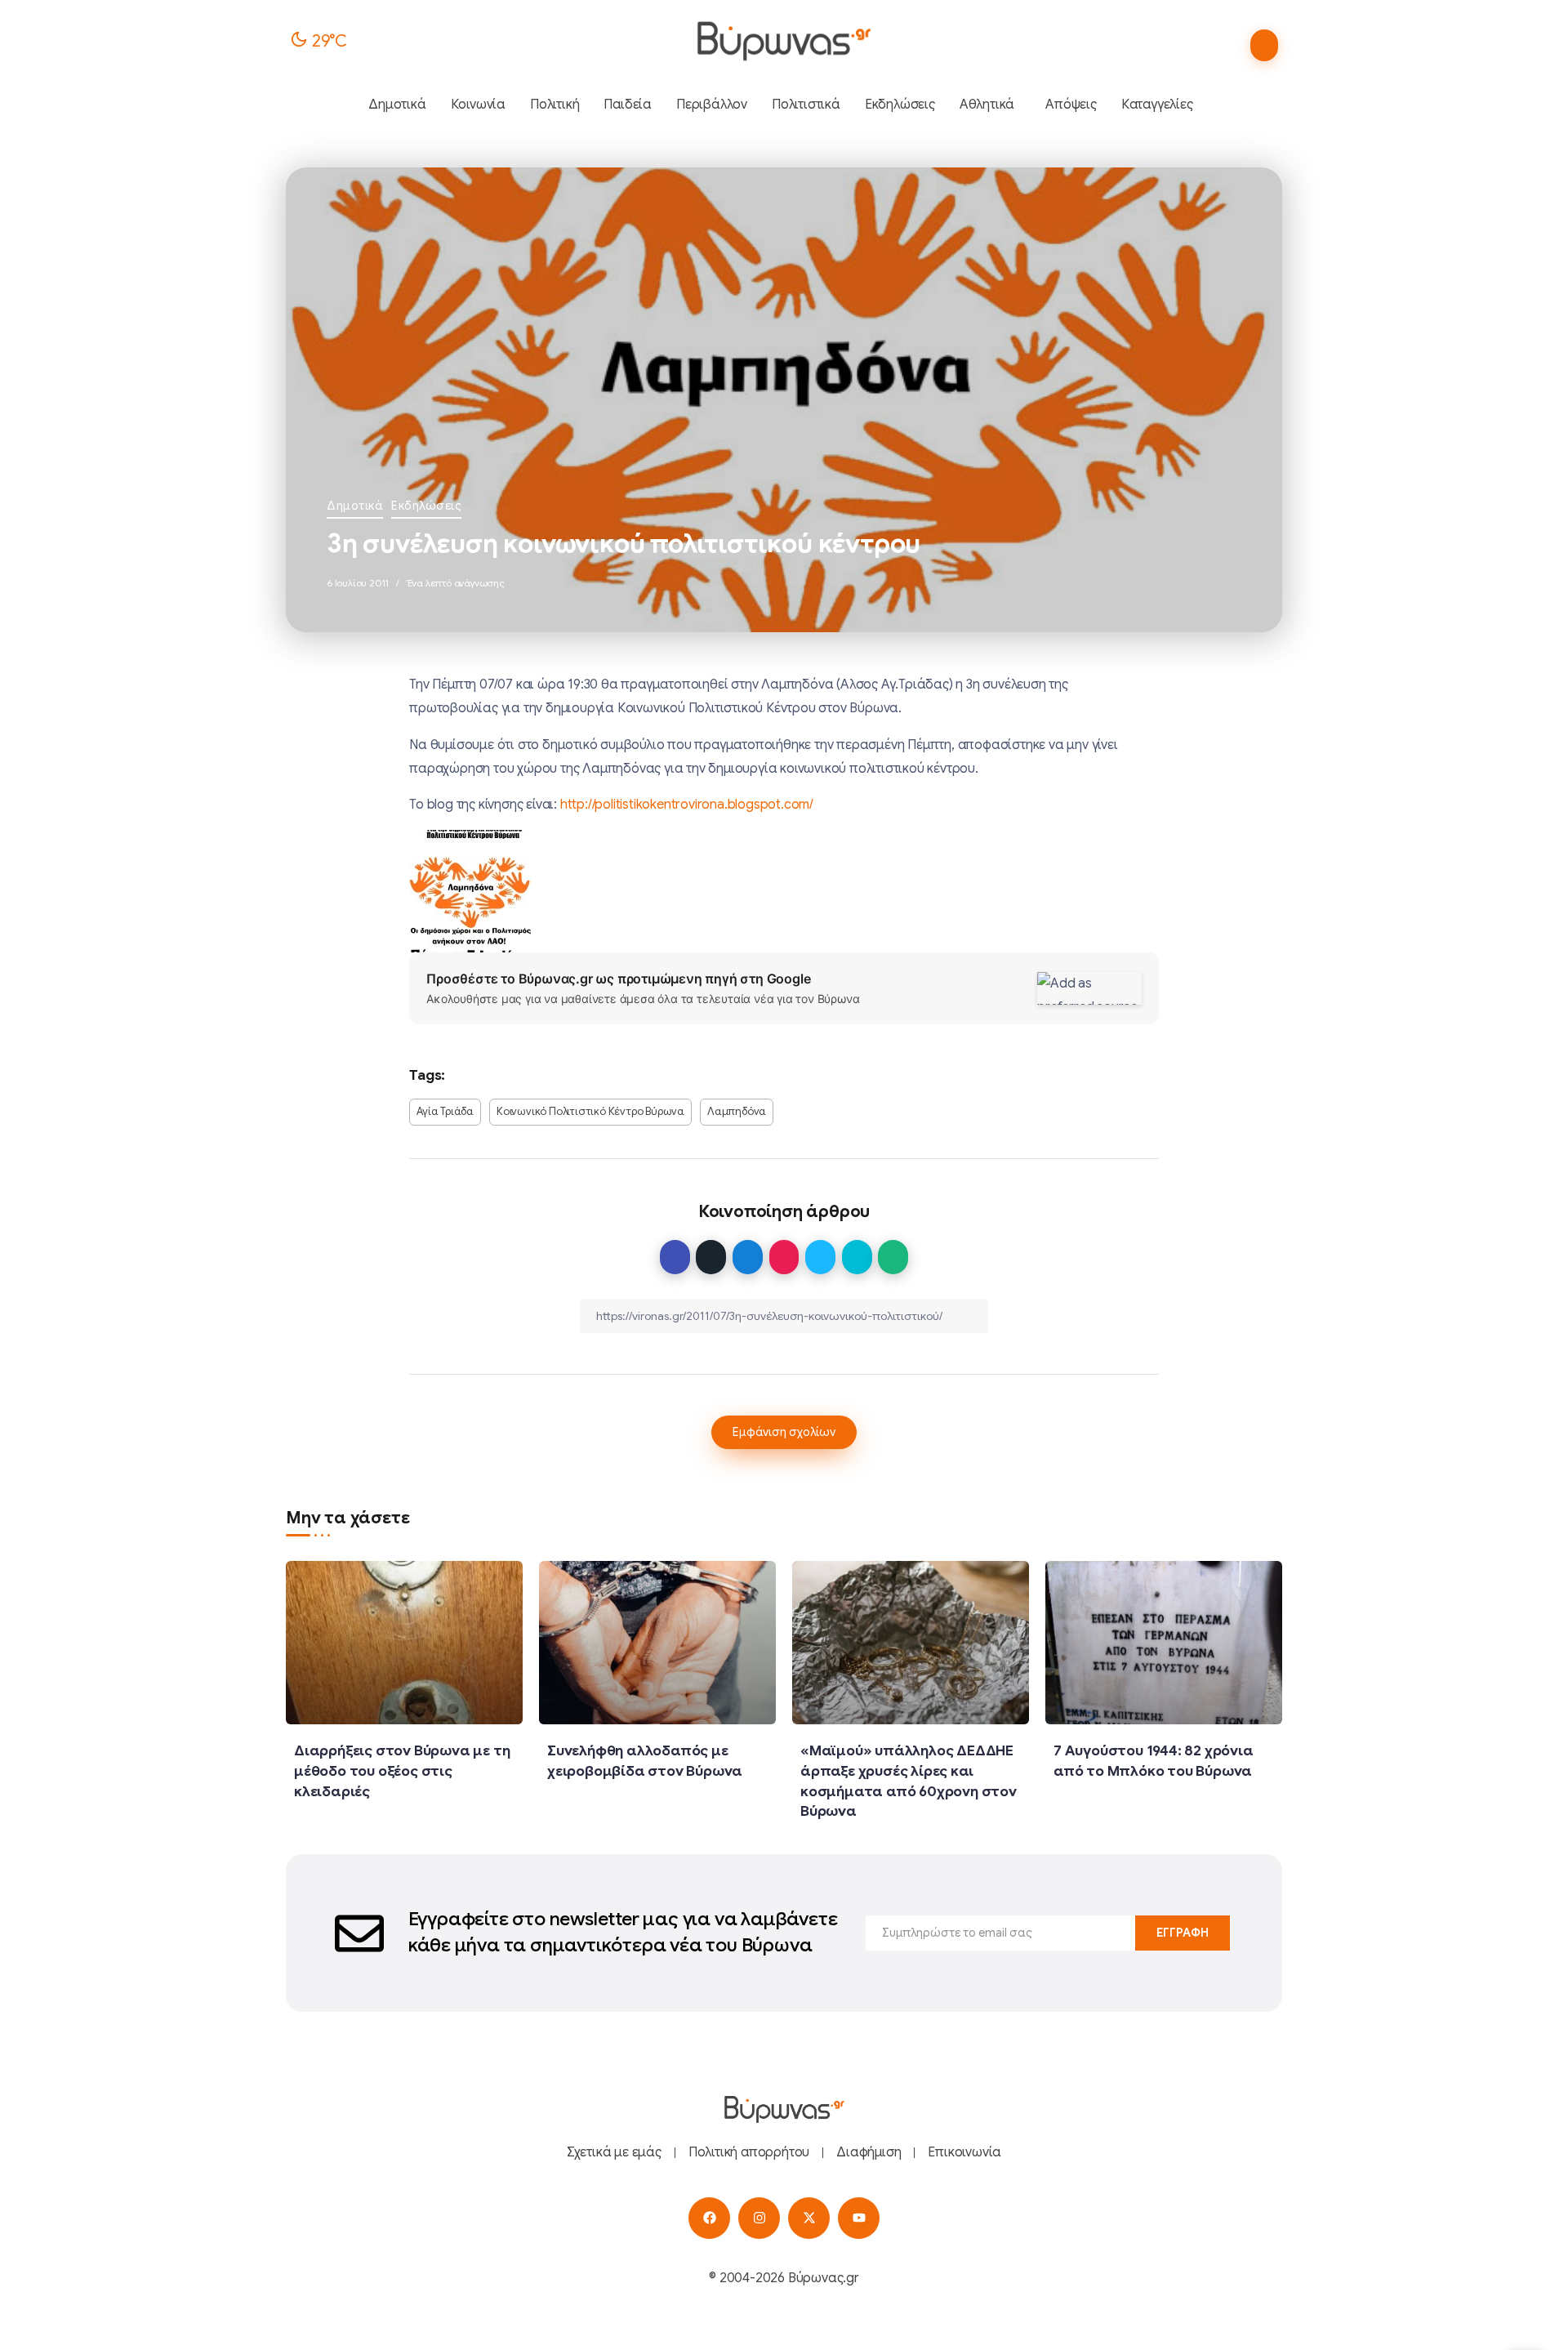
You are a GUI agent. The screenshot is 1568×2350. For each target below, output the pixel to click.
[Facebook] (709, 2218)
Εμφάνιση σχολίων (784, 1432)
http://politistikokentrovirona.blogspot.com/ (687, 805)
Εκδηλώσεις (426, 506)
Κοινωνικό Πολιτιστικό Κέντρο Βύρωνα (590, 1112)
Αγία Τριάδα (445, 1112)
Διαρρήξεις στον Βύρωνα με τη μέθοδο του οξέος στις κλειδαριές (402, 1770)
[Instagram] (759, 2218)
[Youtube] (859, 2218)
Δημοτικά (355, 506)
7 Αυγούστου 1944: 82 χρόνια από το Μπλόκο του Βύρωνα (1154, 1761)
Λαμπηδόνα (737, 1112)
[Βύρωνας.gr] (784, 41)
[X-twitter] (809, 2218)
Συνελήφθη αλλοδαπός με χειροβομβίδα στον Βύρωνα (645, 1761)
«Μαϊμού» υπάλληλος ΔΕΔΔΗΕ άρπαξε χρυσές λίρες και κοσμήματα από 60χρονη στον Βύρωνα (909, 1781)
